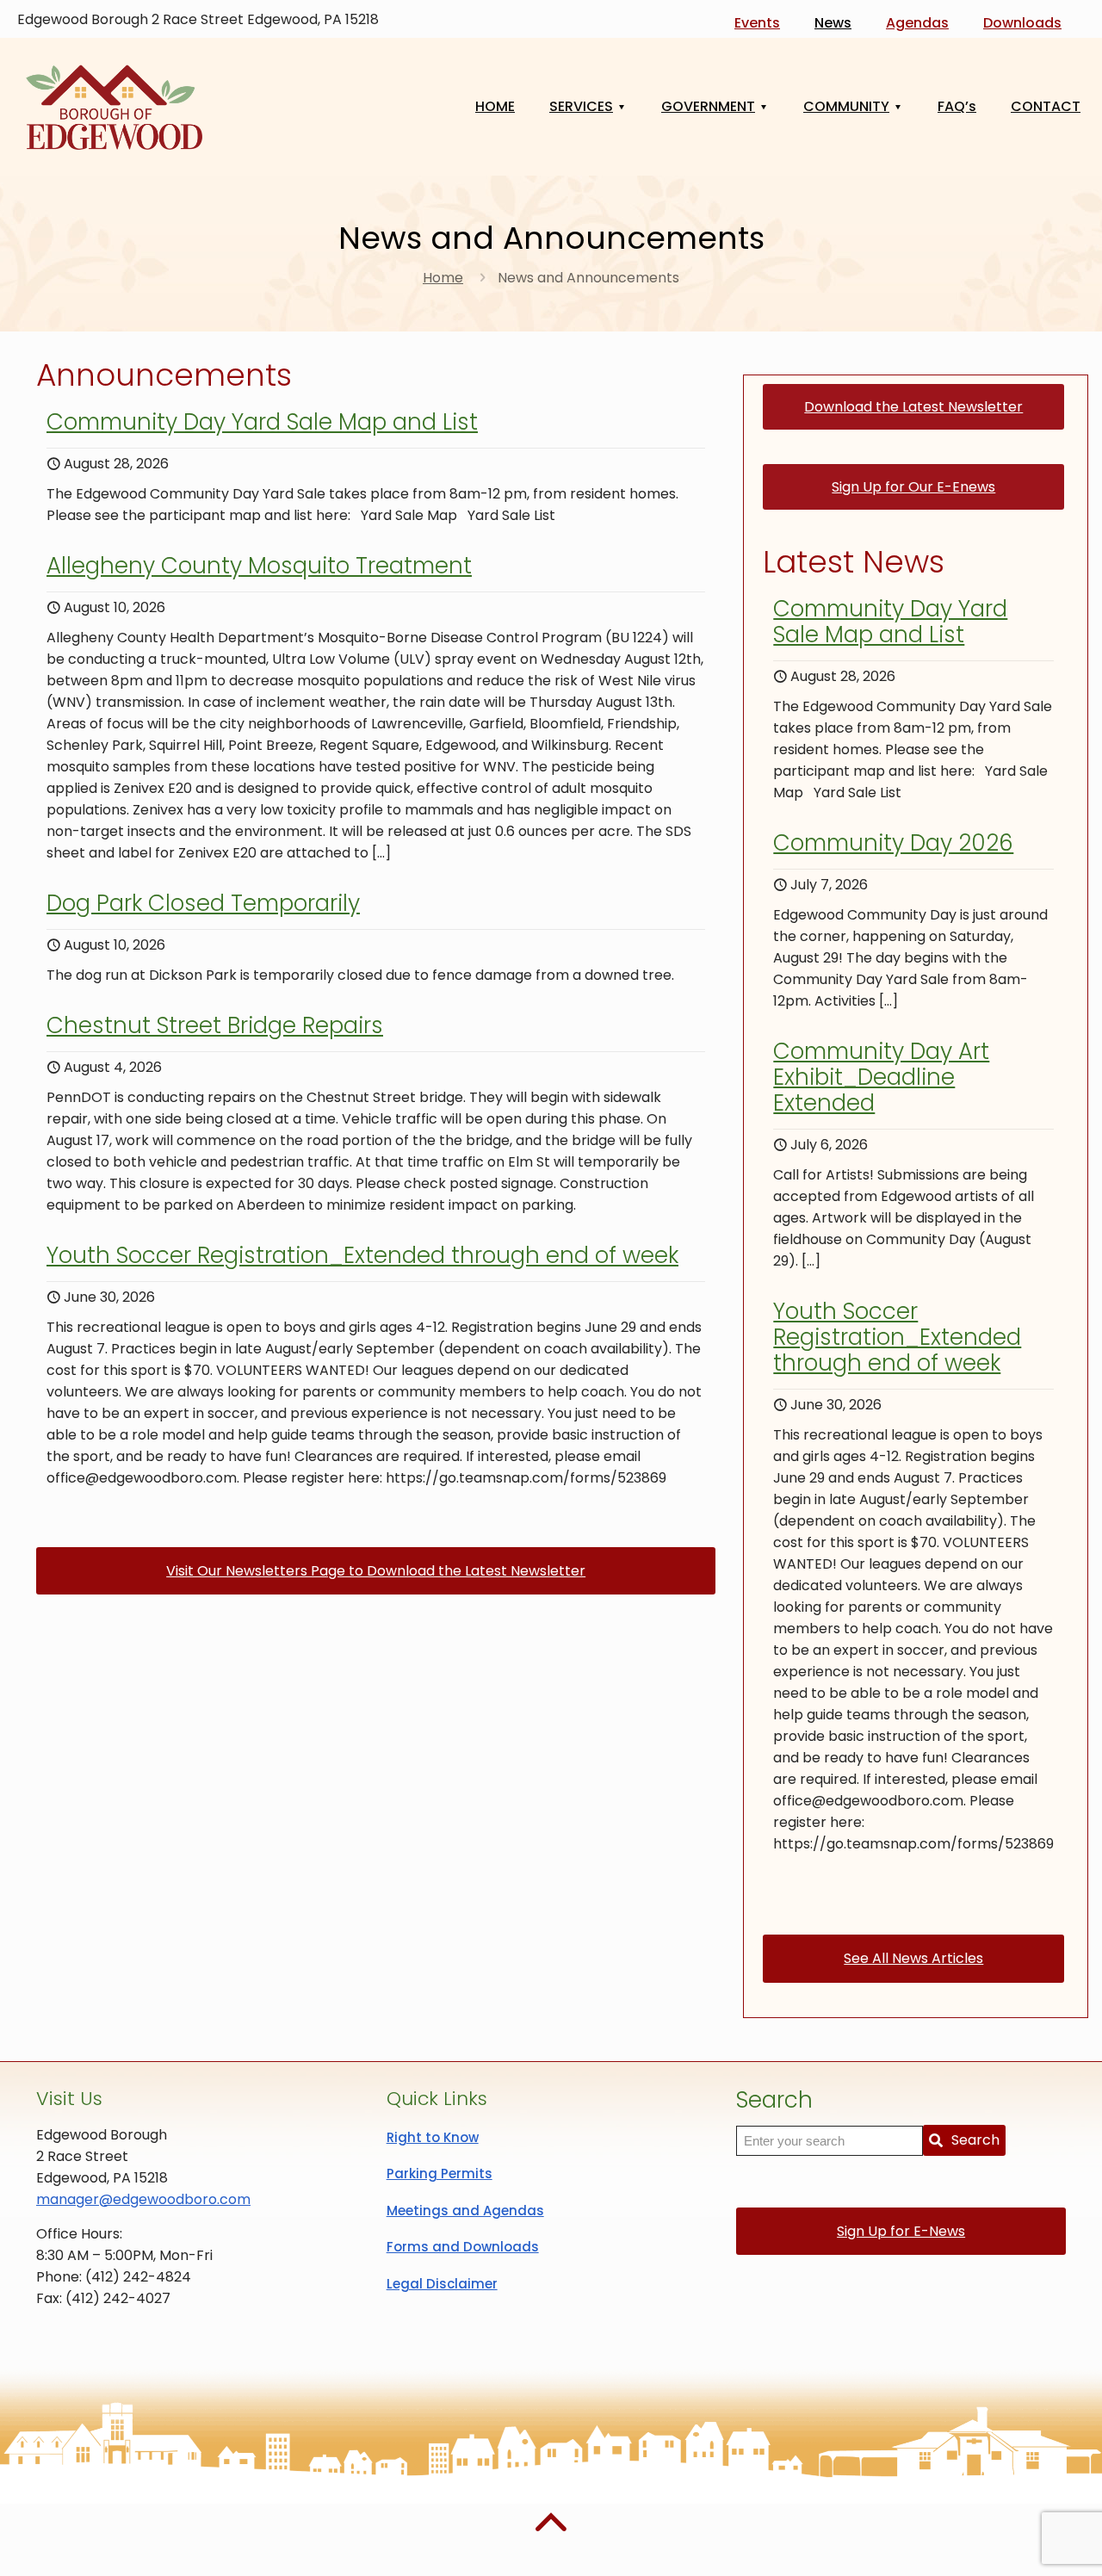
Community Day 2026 (893, 843)
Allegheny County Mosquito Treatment (259, 566)
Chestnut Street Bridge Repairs (215, 1025)
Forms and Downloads (463, 2247)
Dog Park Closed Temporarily (203, 903)
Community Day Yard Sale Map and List (262, 422)
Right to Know (433, 2137)
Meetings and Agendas (465, 2211)
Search (975, 2140)
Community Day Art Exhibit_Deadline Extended (881, 1077)
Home (443, 278)
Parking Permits (440, 2173)
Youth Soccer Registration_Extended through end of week (362, 1255)
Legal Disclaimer (442, 2284)
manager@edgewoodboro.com (143, 2199)
